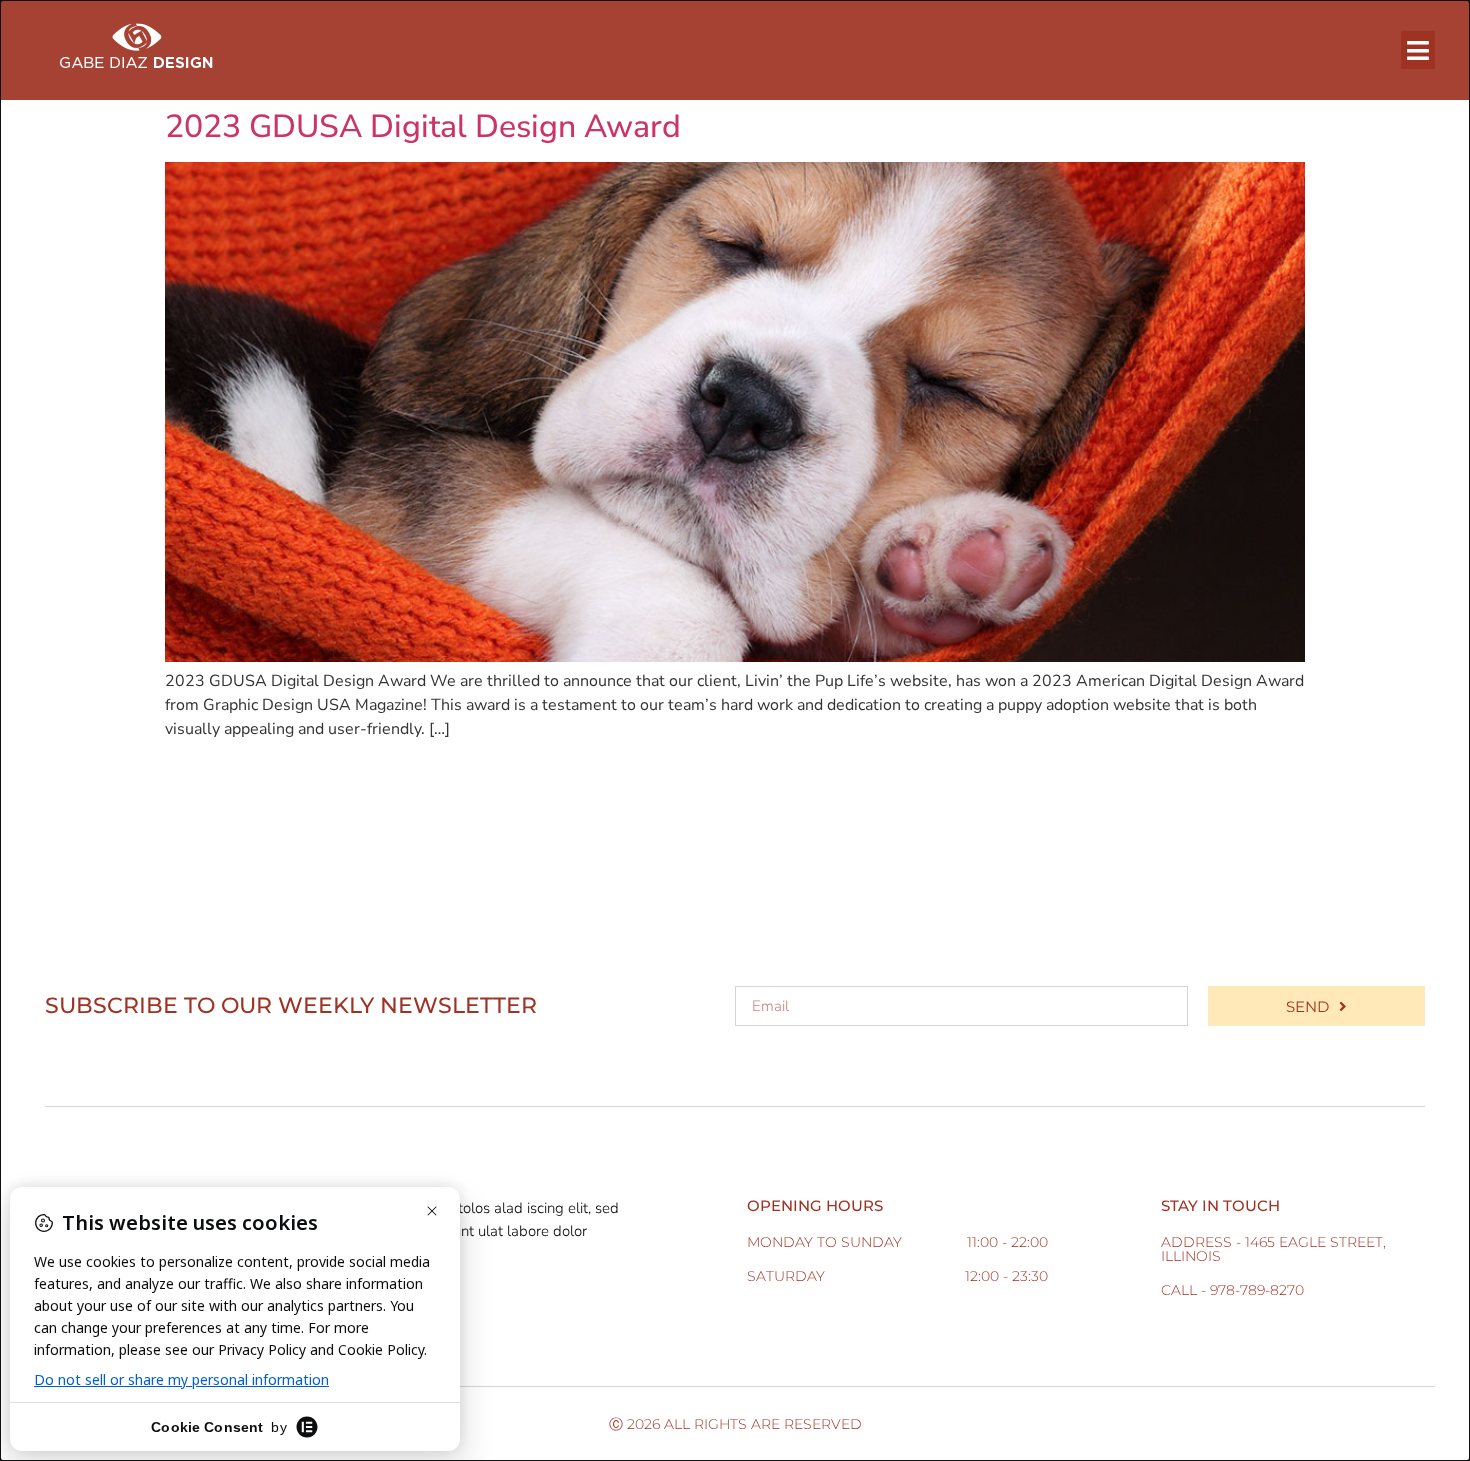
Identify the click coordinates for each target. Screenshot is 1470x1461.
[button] (1418, 50)
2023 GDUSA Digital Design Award (423, 126)
